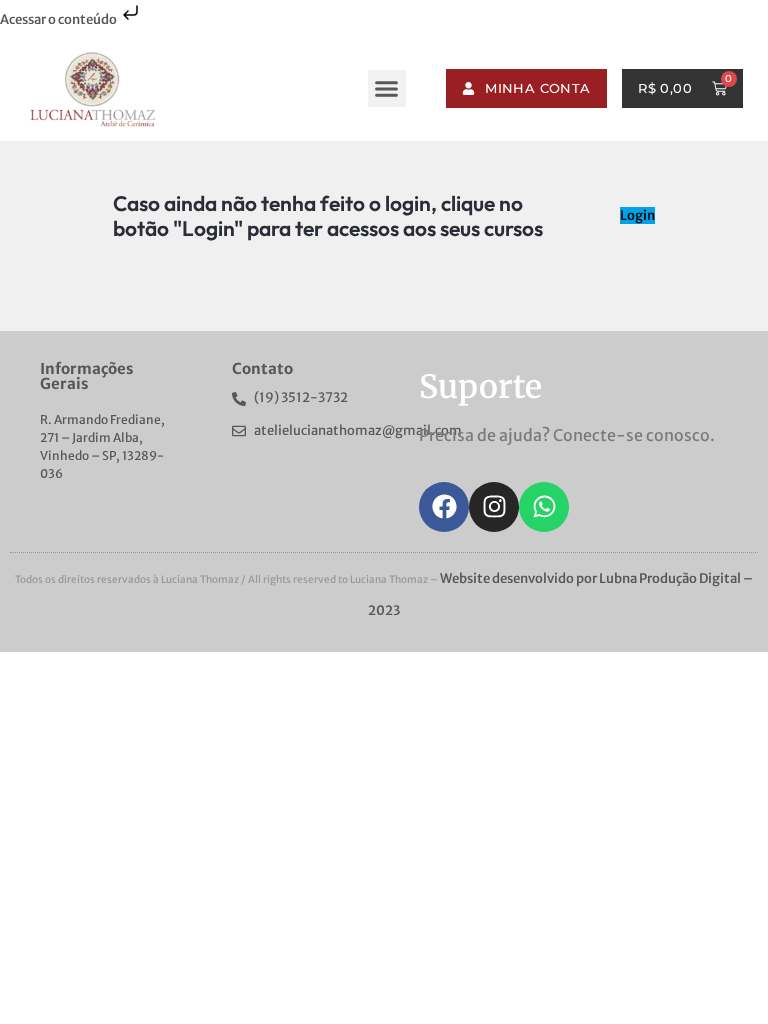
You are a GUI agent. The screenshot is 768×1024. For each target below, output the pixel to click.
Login (637, 215)
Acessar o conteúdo (59, 19)
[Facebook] (444, 507)
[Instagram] (494, 507)
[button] (387, 89)
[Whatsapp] (544, 507)
